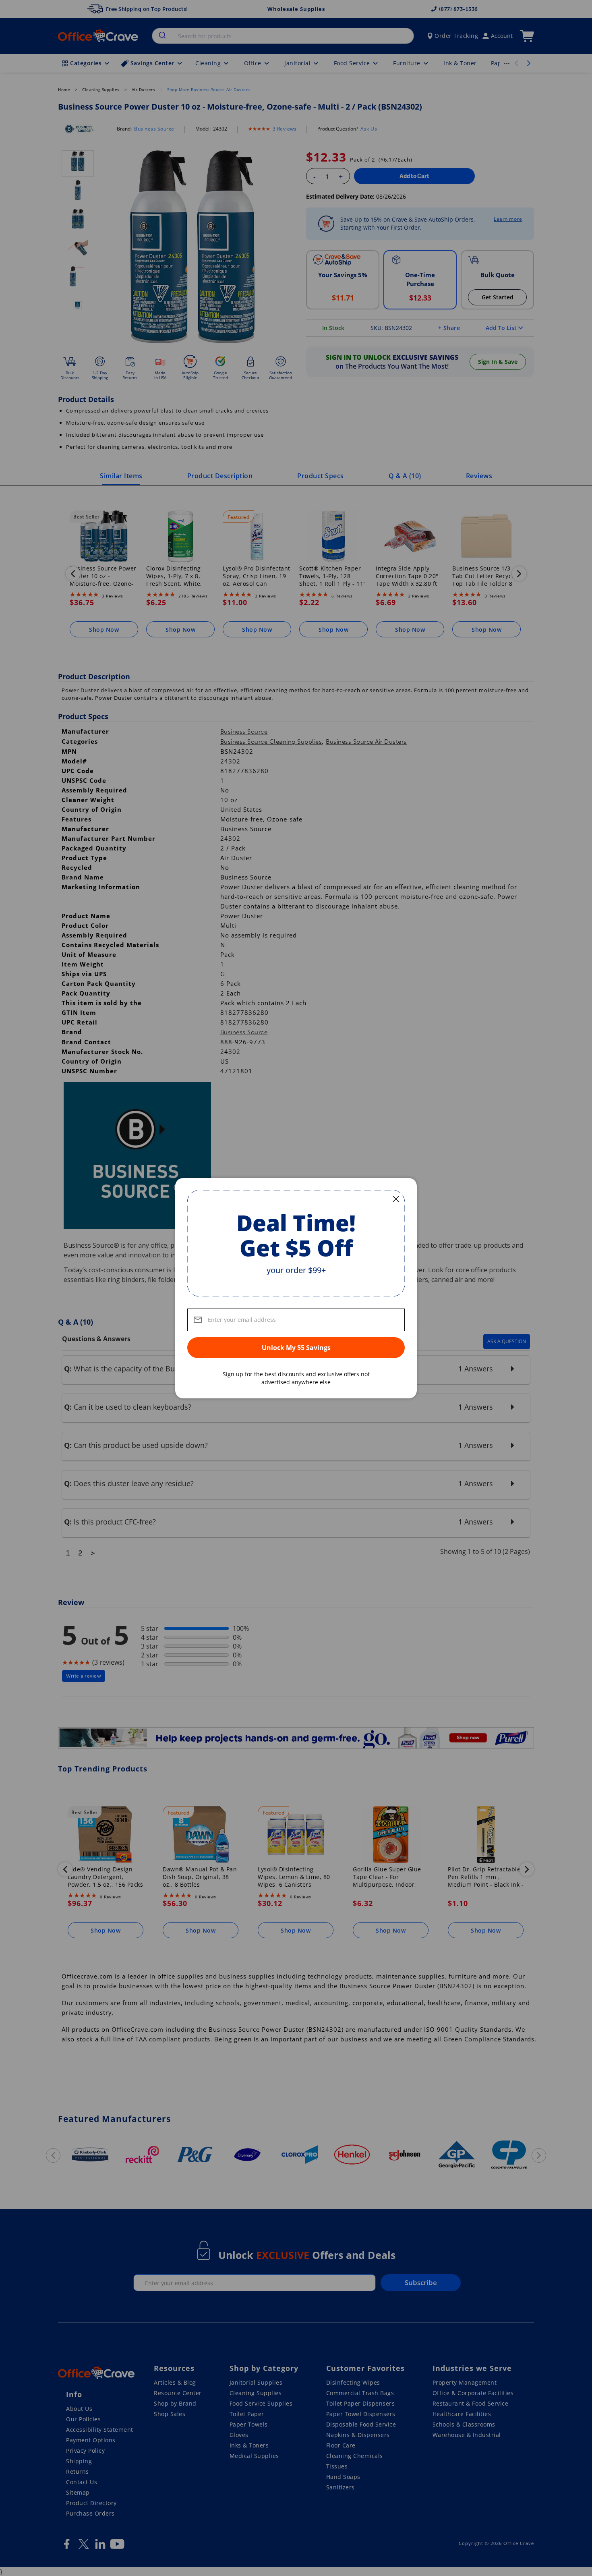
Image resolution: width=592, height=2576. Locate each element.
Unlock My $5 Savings (296, 1348)
